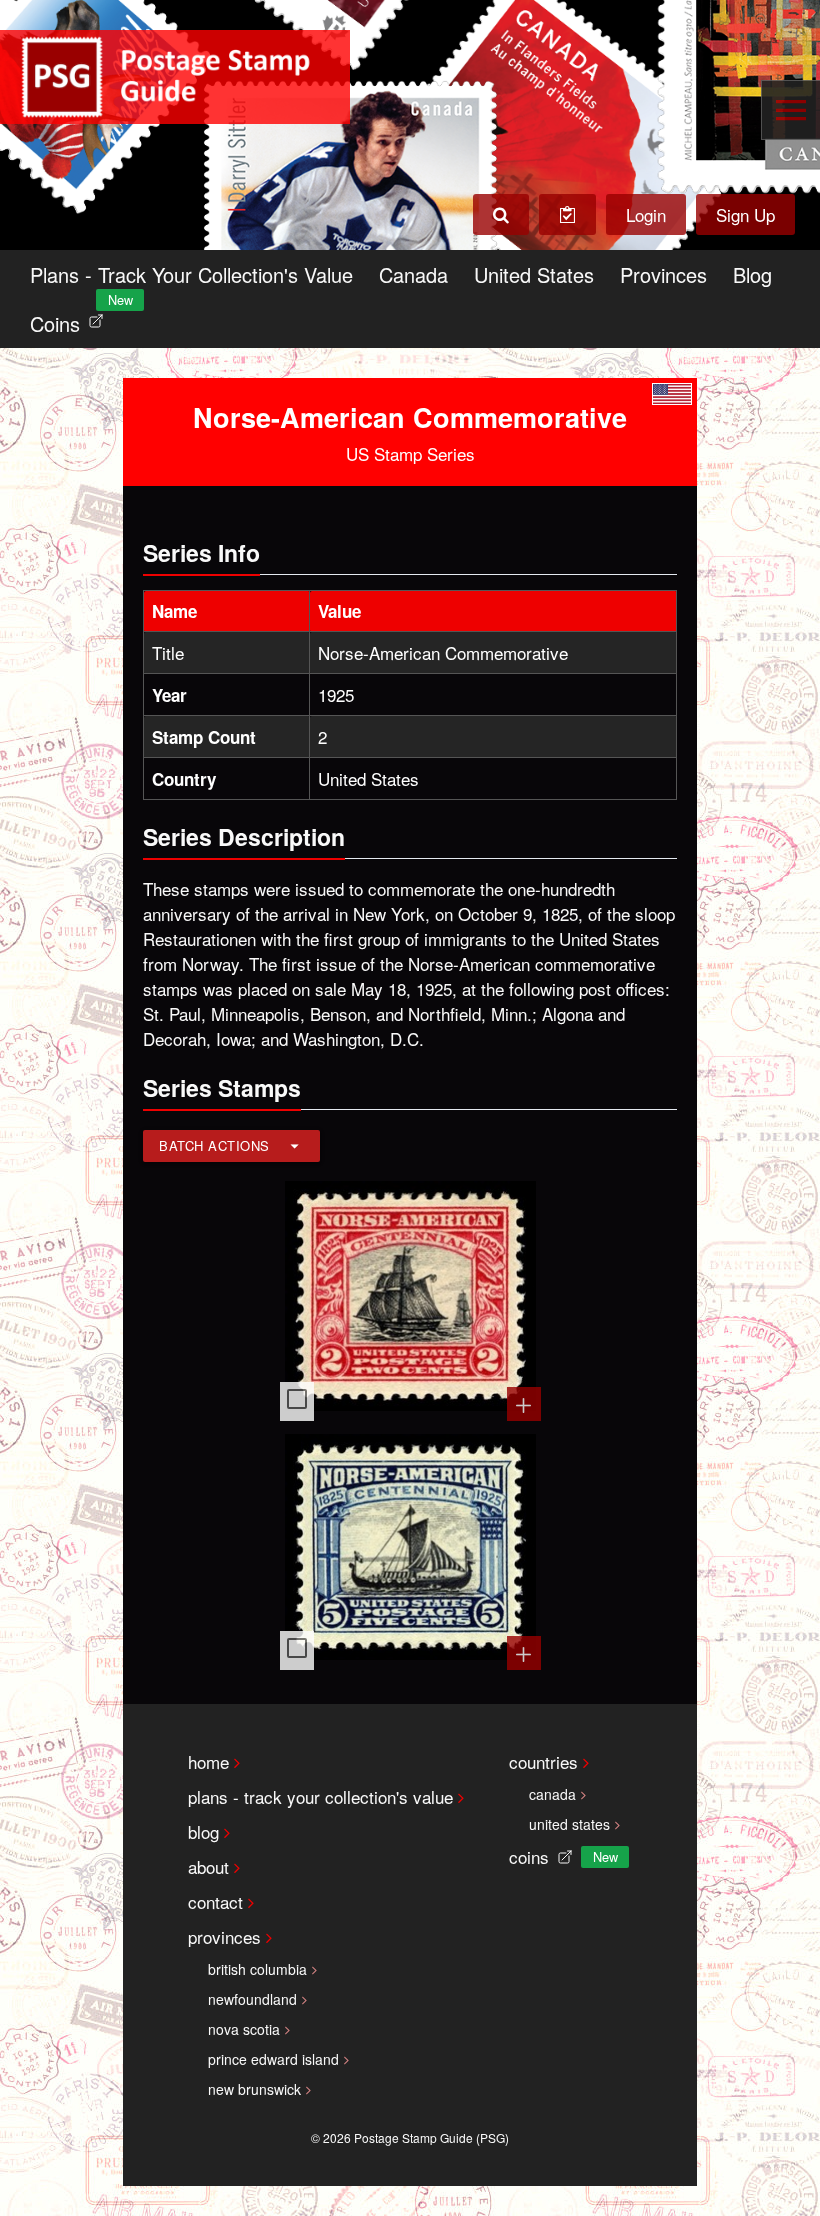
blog (203, 1831)
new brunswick (254, 2089)
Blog (752, 274)
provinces (224, 1936)
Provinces (663, 274)
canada (552, 1794)
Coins (71, 318)
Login (646, 214)
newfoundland (252, 1999)
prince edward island (273, 2059)
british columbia (257, 1969)
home (208, 1761)
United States (534, 274)
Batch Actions (214, 1145)
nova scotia (244, 2029)
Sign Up (745, 214)
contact (215, 1901)
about (208, 1866)
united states (569, 1824)
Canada (413, 274)
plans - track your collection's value (320, 1796)
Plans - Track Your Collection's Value (191, 274)
